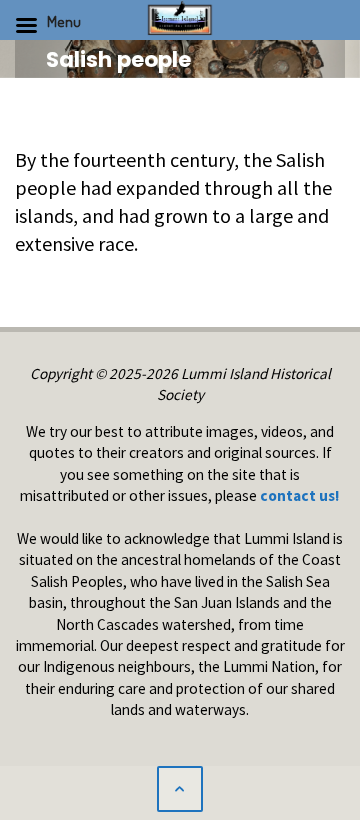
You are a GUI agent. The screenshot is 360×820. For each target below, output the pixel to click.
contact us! (300, 495)
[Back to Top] (180, 789)
